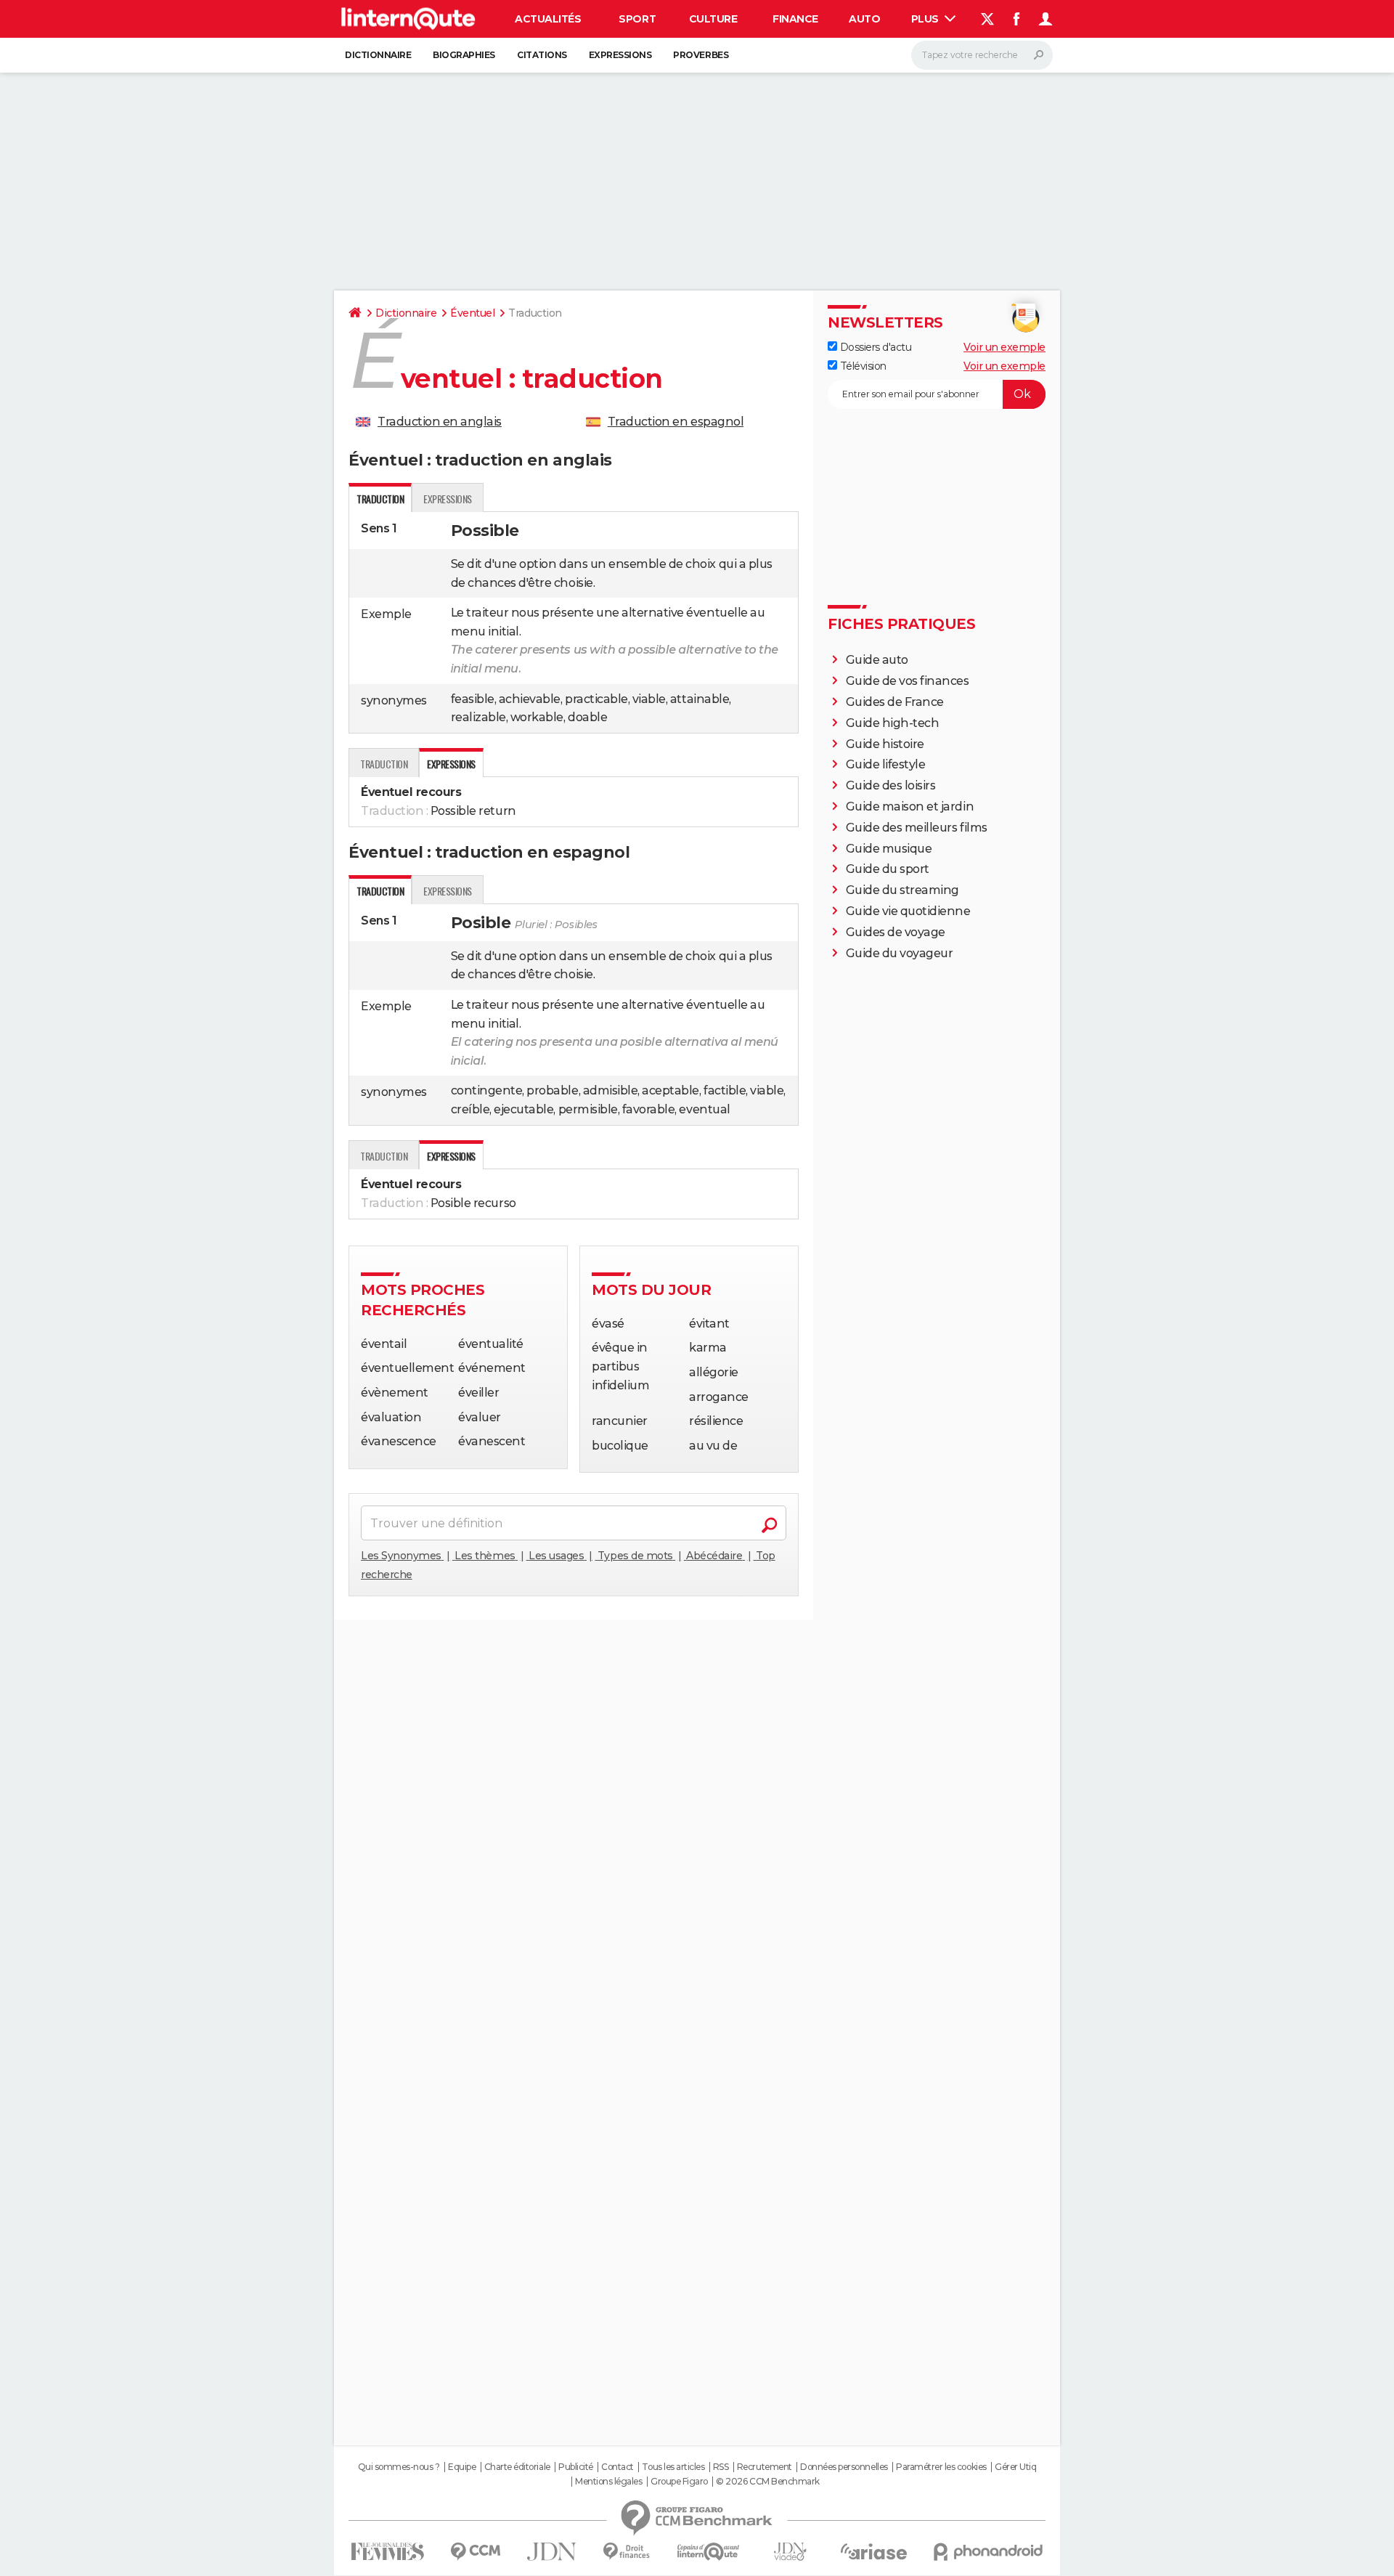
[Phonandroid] (989, 2552)
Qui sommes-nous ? (399, 2467)
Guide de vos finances (908, 681)
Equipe (462, 2467)
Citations (542, 55)
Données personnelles (844, 2467)
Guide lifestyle (886, 764)
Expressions (620, 55)
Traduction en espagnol (676, 422)
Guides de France (895, 702)
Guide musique (889, 849)
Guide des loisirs (891, 785)
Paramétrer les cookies (941, 2467)
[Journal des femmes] (387, 2552)
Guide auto (877, 660)
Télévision (862, 366)
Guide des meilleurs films (917, 828)
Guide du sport (888, 869)
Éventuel (472, 313)
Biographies (464, 55)
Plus (926, 19)
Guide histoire (885, 744)
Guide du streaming (902, 890)
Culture (713, 19)
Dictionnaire (378, 55)
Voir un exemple (1004, 347)
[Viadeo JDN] (790, 2552)
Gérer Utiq (1015, 2467)
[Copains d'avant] (708, 2552)
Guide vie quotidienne (908, 911)
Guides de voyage (896, 932)
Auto (864, 19)
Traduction (384, 764)
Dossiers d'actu (874, 347)
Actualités (548, 19)
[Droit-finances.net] (627, 2552)
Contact (617, 2467)
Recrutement (765, 2467)
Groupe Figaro (679, 2482)
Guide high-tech (893, 723)
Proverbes (701, 55)
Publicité (576, 2467)
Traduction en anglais (440, 422)
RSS (721, 2467)
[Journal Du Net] (552, 2552)
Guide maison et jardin (910, 806)
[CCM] (475, 2552)
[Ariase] (874, 2551)
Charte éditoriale (517, 2467)
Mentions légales (608, 2482)
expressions (448, 499)
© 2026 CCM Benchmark (767, 2482)
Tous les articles (673, 2467)
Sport (637, 19)
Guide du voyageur (900, 953)
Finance (795, 19)
